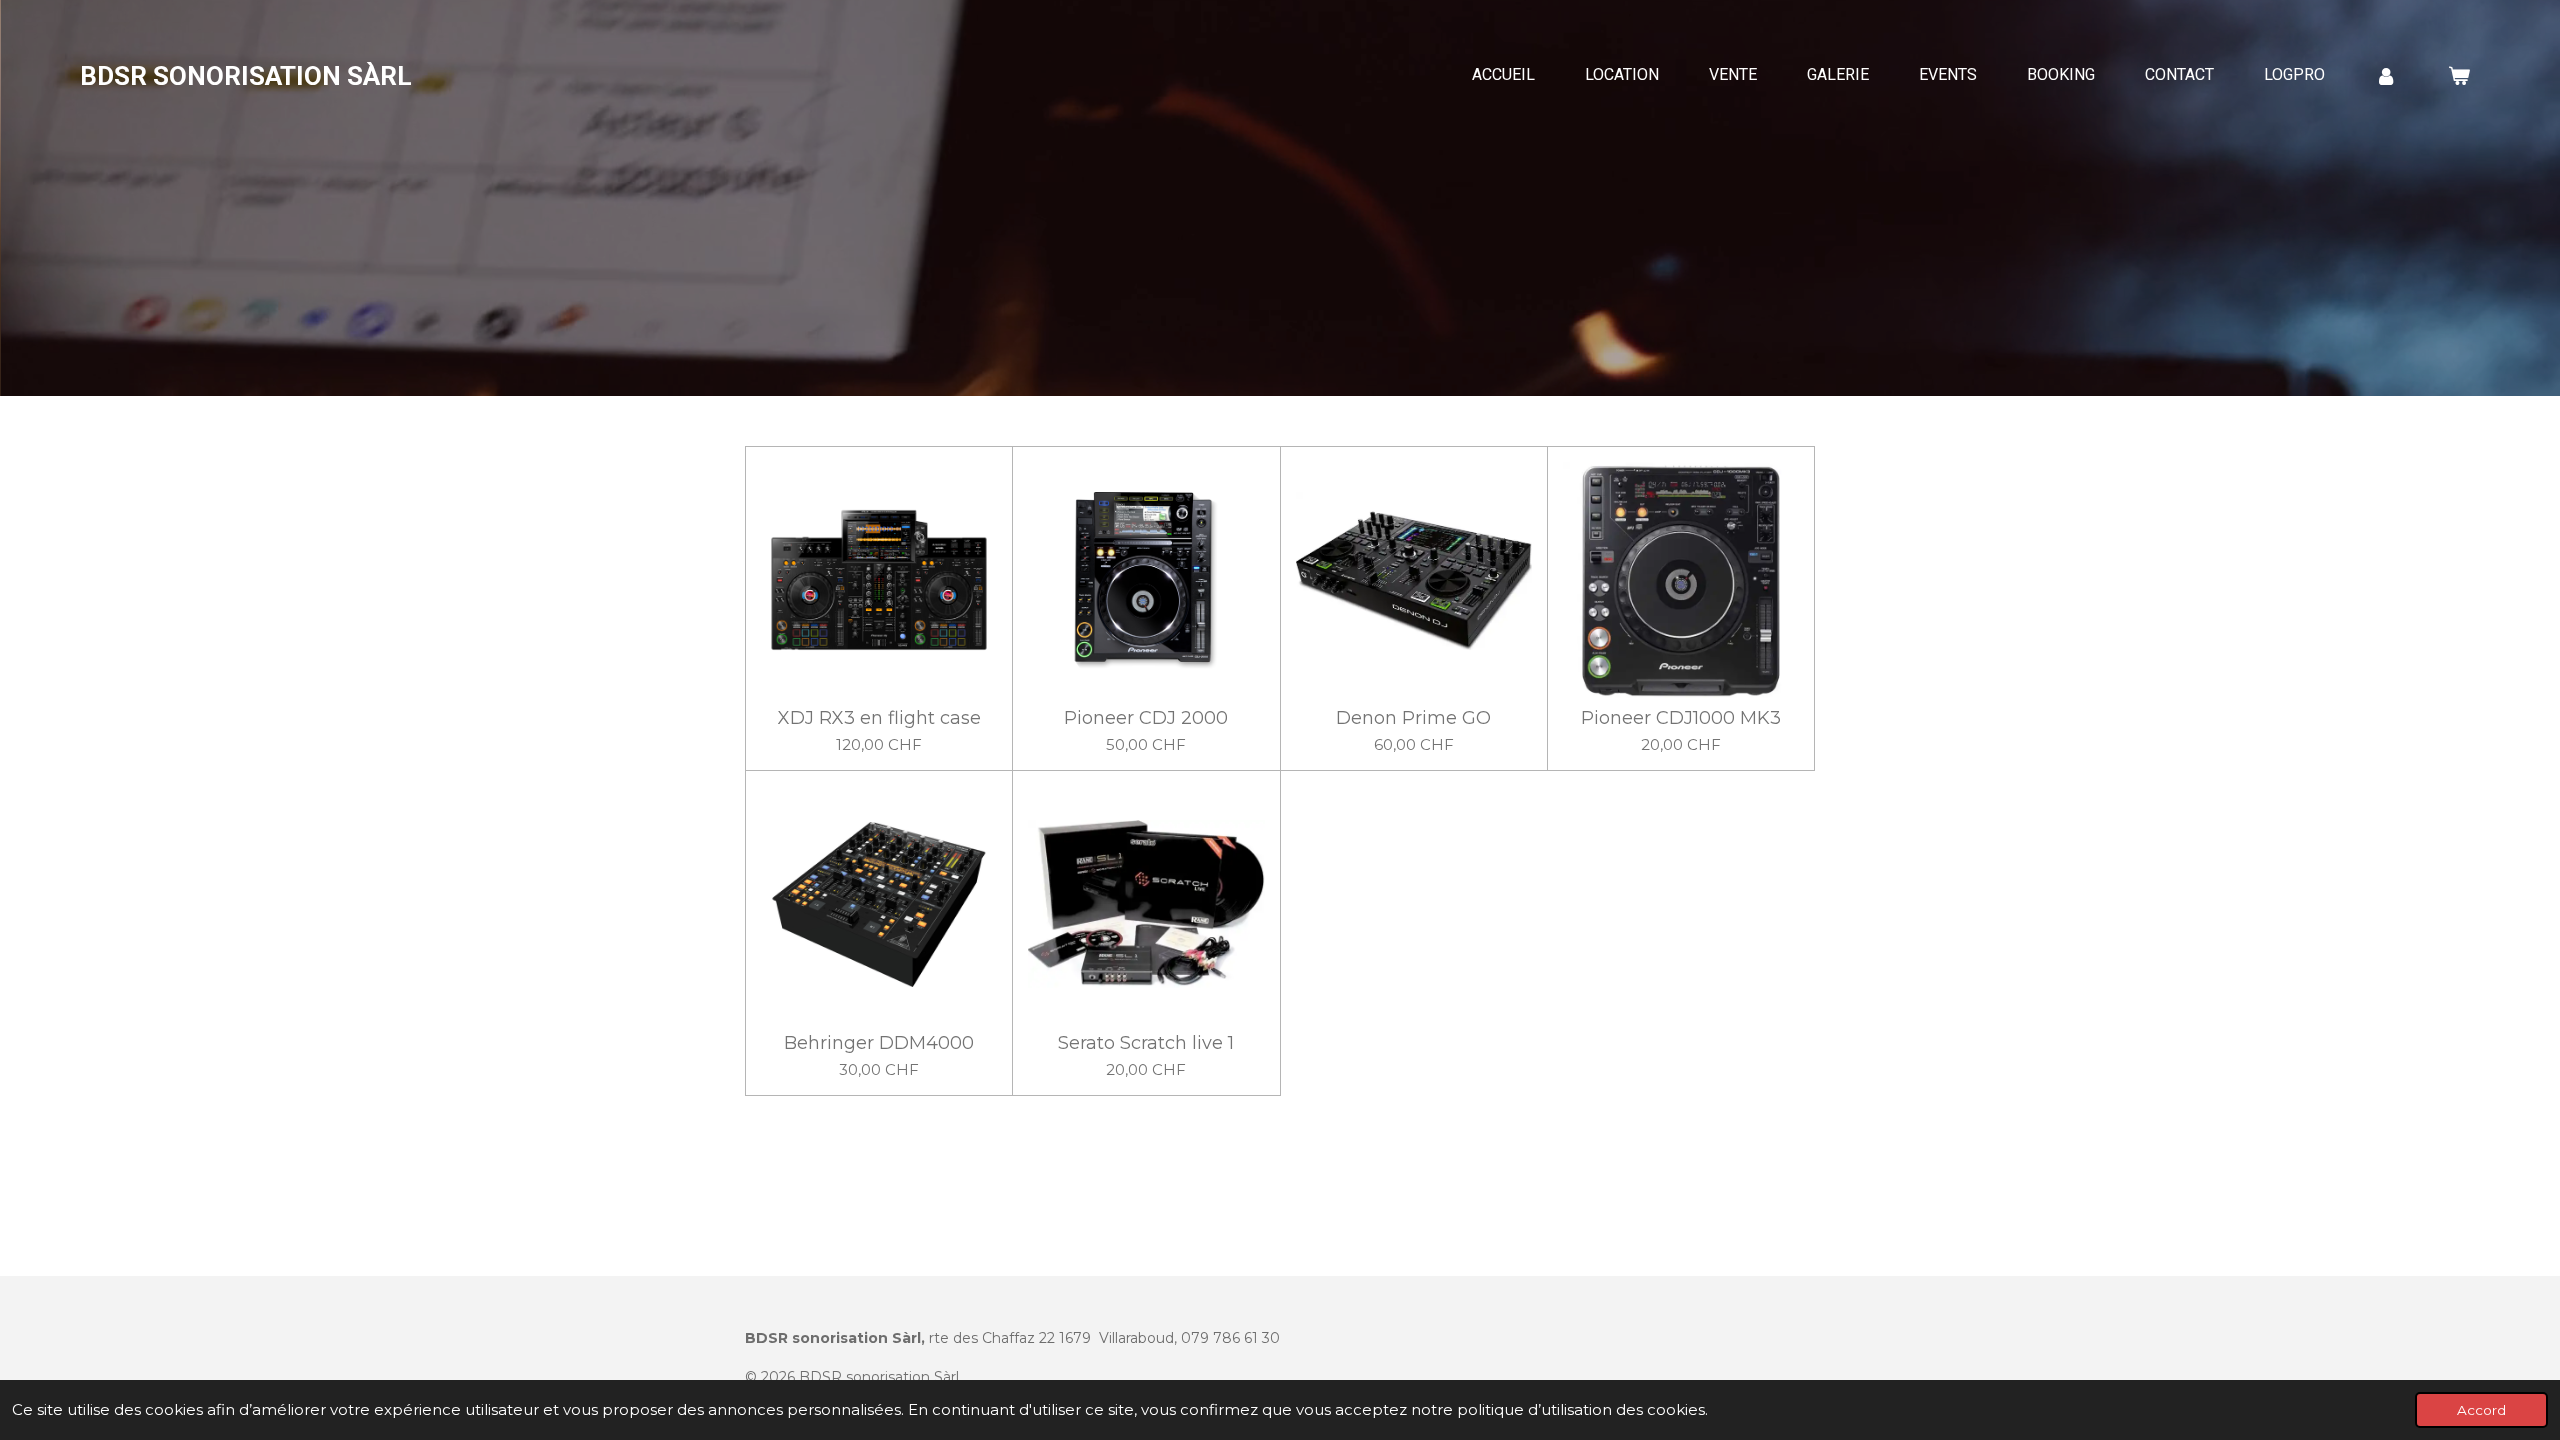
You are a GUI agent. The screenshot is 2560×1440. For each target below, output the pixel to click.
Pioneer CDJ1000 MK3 (1681, 718)
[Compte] (2386, 75)
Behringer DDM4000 (879, 1043)
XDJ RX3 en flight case (879, 718)
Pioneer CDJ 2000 (1146, 718)
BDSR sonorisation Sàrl (246, 76)
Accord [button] (2481, 1410)
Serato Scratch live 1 (1146, 1043)
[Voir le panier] (2459, 75)
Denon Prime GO (1413, 718)
